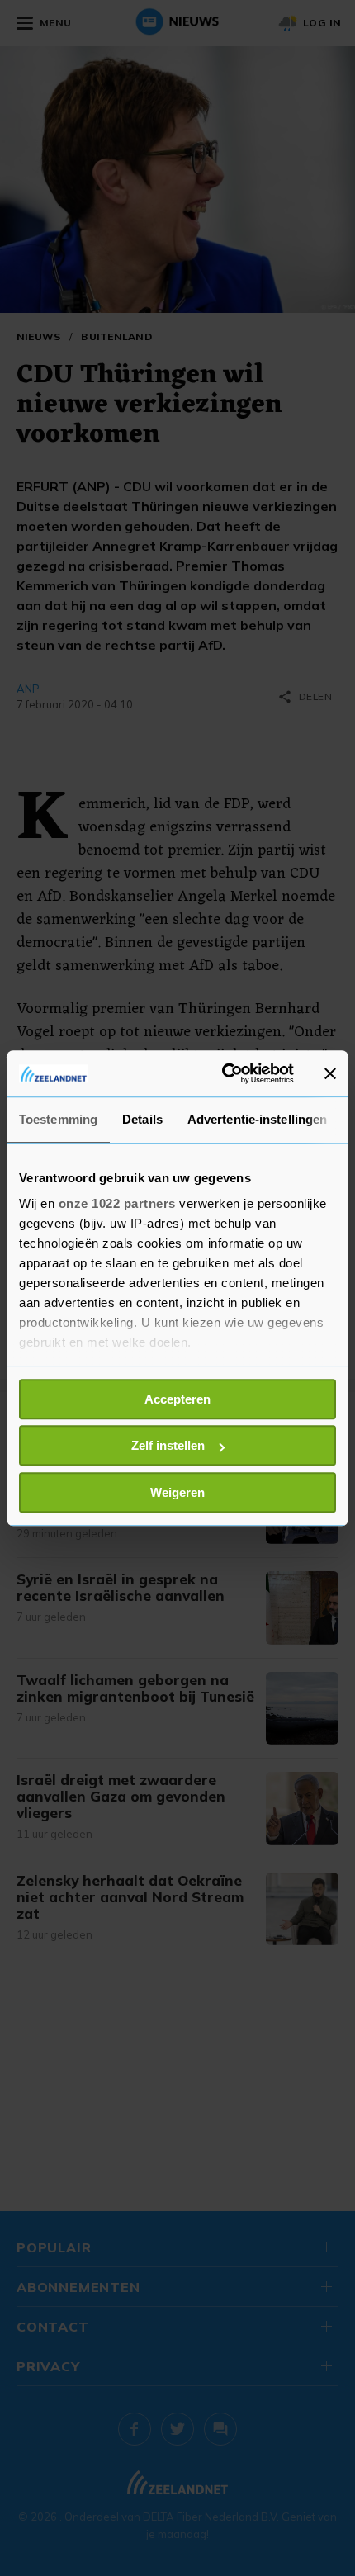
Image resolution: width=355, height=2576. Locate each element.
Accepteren (177, 1399)
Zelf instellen (168, 1445)
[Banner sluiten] (330, 1073)
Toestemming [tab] (58, 1119)
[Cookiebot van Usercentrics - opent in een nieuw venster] (223, 1073)
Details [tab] (142, 1119)
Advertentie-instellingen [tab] (257, 1119)
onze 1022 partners (117, 1203)
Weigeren (177, 1492)
